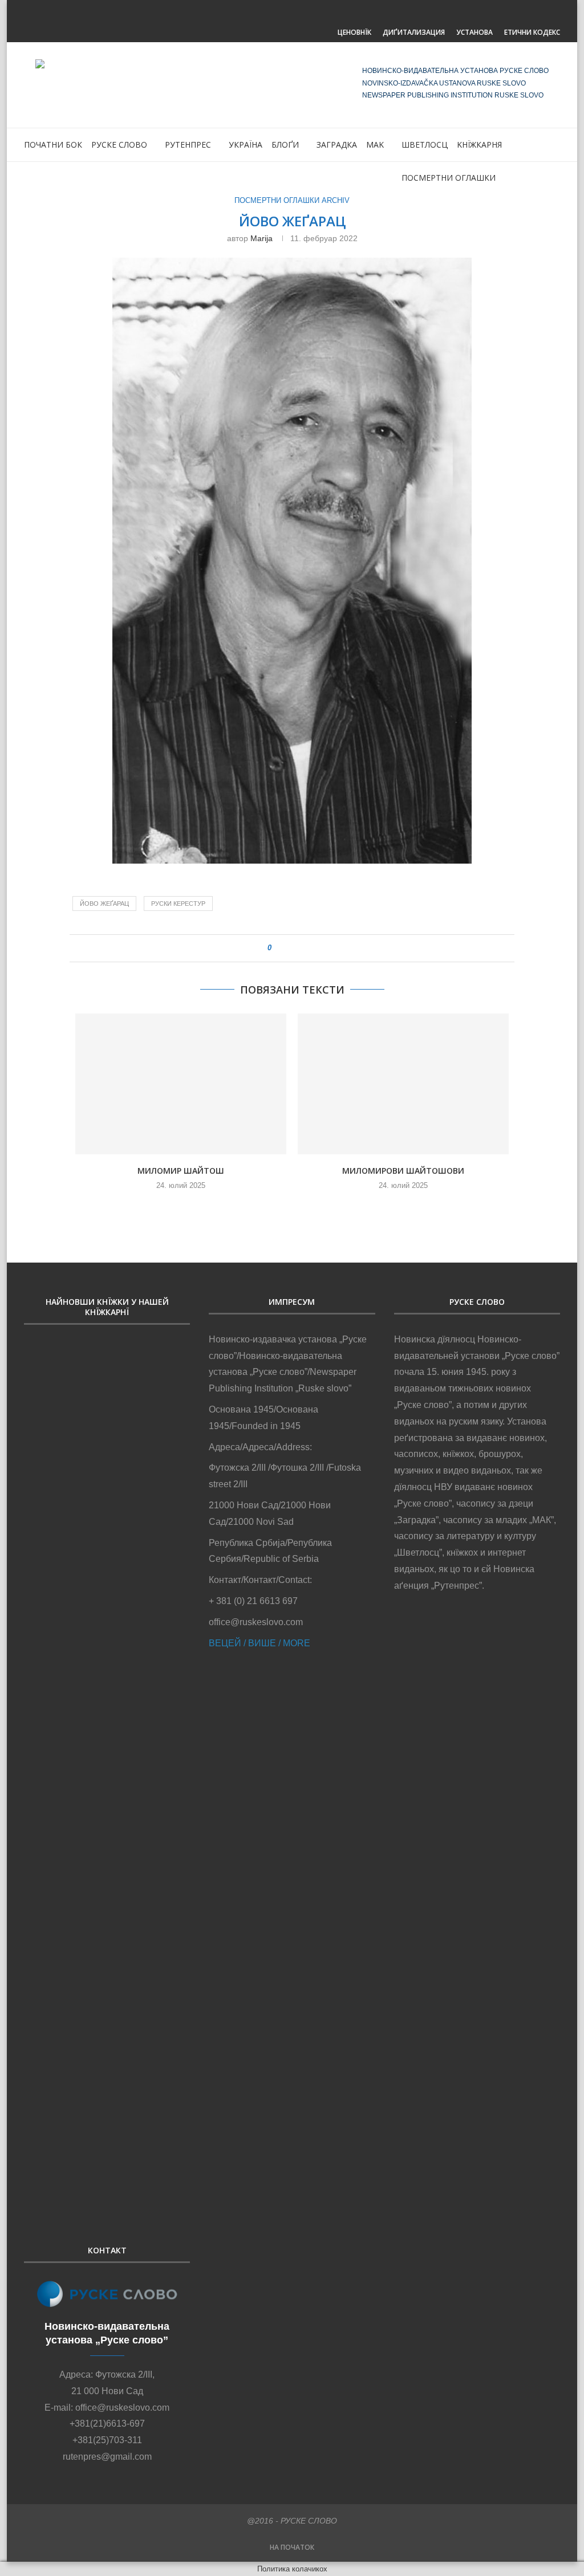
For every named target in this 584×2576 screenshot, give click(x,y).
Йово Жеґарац (104, 904)
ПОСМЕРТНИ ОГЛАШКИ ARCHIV (292, 200)
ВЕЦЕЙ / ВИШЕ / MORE (259, 1643)
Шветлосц (425, 145)
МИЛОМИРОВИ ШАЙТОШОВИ (403, 1171)
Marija (261, 238)
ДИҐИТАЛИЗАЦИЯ (414, 32)
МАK (375, 145)
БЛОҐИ (285, 145)
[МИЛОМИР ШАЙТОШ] (181, 1084)
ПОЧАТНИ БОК (53, 145)
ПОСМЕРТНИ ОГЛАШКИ (449, 178)
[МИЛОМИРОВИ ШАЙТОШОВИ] (403, 1084)
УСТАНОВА (474, 32)
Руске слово (119, 145)
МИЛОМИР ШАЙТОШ (181, 1171)
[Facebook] (278, 15)
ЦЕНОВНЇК (354, 32)
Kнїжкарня (479, 145)
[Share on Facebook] (285, 948)
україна (246, 145)
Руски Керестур (178, 904)
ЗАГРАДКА (337, 145)
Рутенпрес (188, 145)
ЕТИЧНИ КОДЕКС (532, 32)
